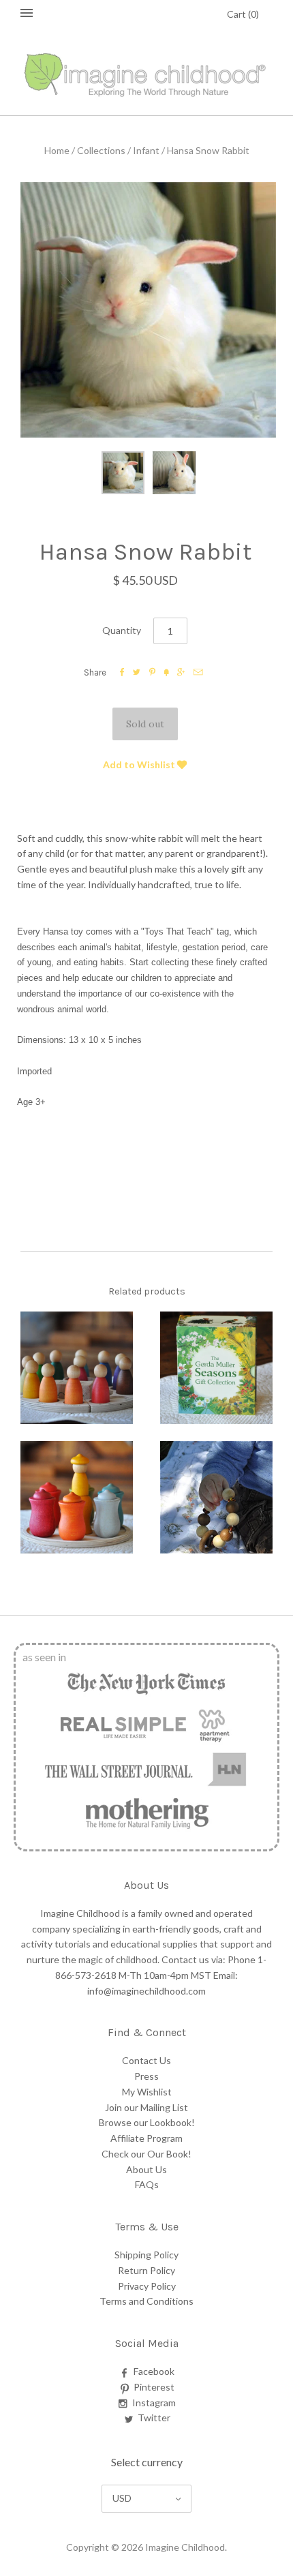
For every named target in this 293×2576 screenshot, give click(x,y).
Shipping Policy (146, 2255)
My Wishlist (147, 2092)
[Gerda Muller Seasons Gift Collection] (216, 1368)
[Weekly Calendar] (77, 1497)
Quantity (122, 630)
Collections (101, 150)
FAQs (147, 2184)
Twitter (154, 2418)
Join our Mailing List (146, 2107)
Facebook (154, 2371)
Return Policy (146, 2270)
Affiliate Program (146, 2138)
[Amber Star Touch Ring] (216, 1497)
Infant (146, 150)
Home (57, 150)
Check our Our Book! (146, 2154)
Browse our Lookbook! (147, 2122)
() (243, 14)
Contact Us (146, 2060)
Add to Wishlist (140, 764)
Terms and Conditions (146, 2301)
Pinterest (154, 2387)
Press (146, 2076)
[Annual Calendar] (77, 1368)
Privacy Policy (147, 2286)
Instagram (154, 2403)
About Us (146, 2169)
